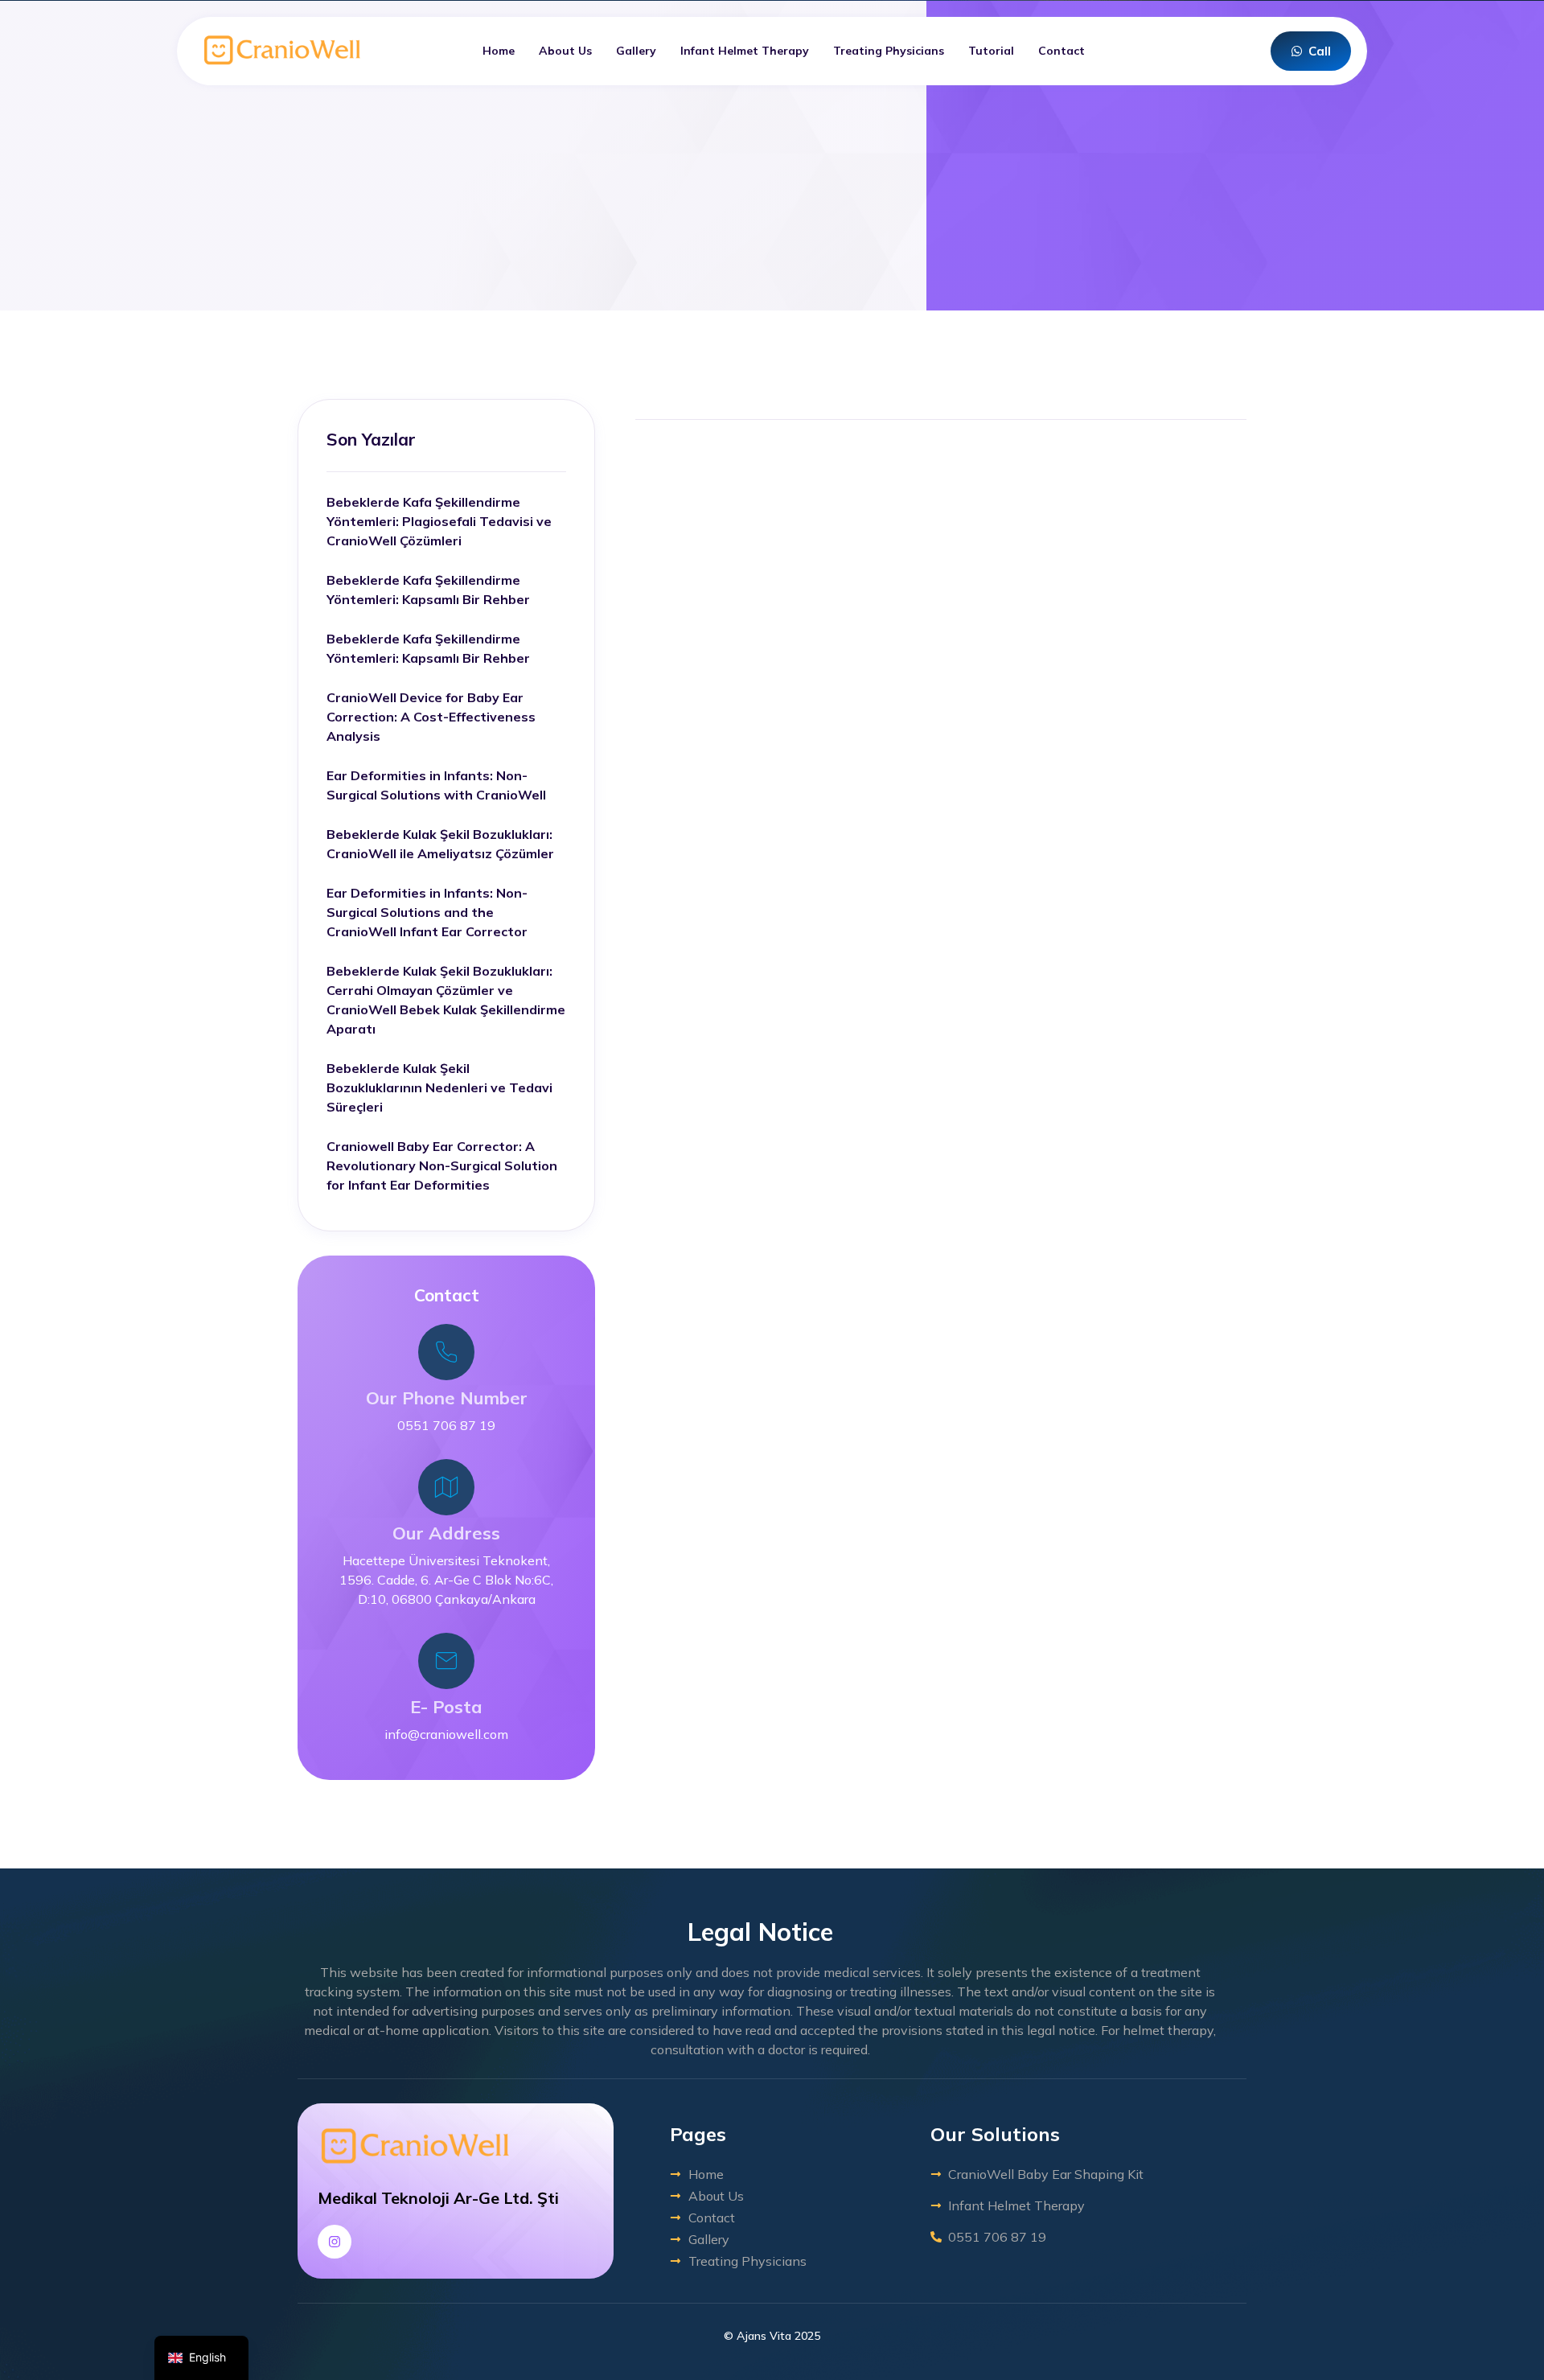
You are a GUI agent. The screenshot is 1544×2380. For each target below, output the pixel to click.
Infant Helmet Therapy (745, 51)
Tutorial (991, 51)
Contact (1061, 51)
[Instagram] (335, 2242)
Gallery (636, 51)
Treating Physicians (889, 51)
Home (499, 51)
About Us (565, 51)
